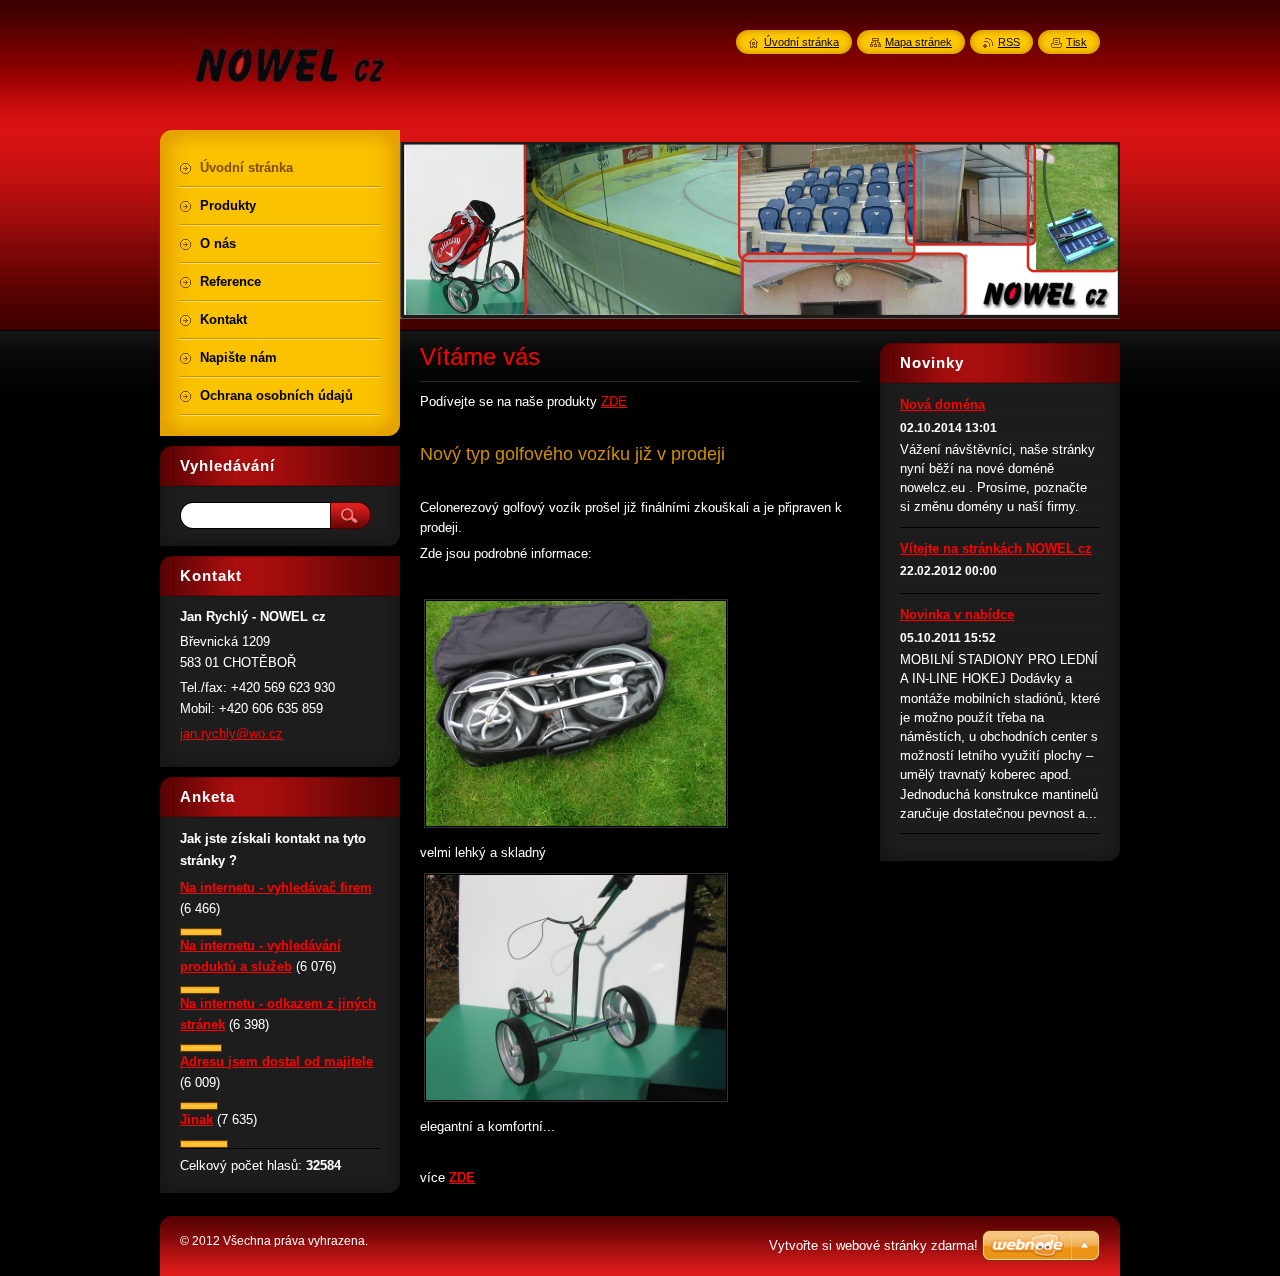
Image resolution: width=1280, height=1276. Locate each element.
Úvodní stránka (801, 42)
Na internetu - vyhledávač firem (276, 887)
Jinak (196, 1119)
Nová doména (942, 404)
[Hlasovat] (201, 931)
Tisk (1076, 42)
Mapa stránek (918, 42)
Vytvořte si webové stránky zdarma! (873, 1245)
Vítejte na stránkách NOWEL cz (996, 548)
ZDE (614, 401)
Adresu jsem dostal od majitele (276, 1061)
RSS (1009, 42)
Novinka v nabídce (957, 614)
